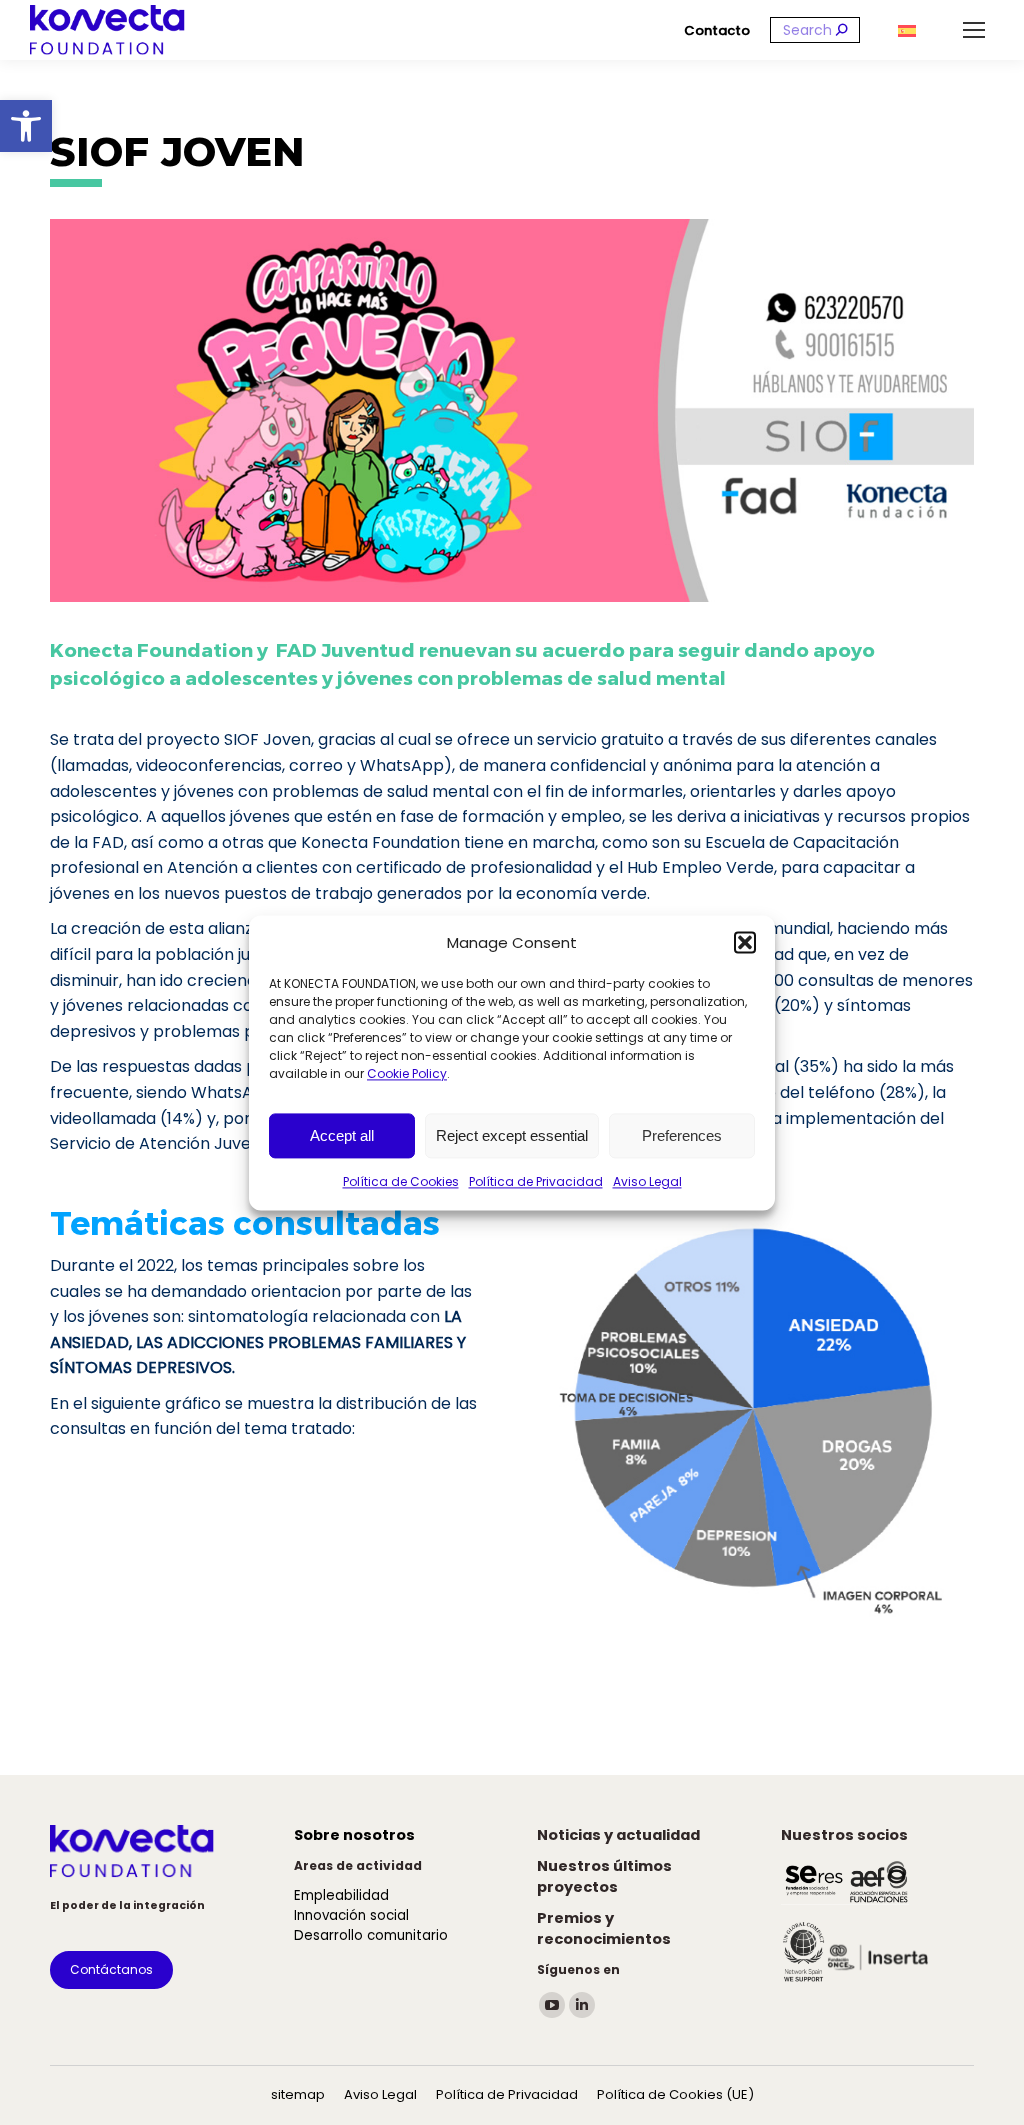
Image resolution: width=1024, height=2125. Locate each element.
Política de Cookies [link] (401, 1182)
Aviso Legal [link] (647, 1182)
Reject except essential (512, 1135)
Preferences (682, 1135)
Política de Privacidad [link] (536, 1182)
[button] (745, 943)
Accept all (342, 1135)
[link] (26, 126)
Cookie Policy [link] (407, 1074)
